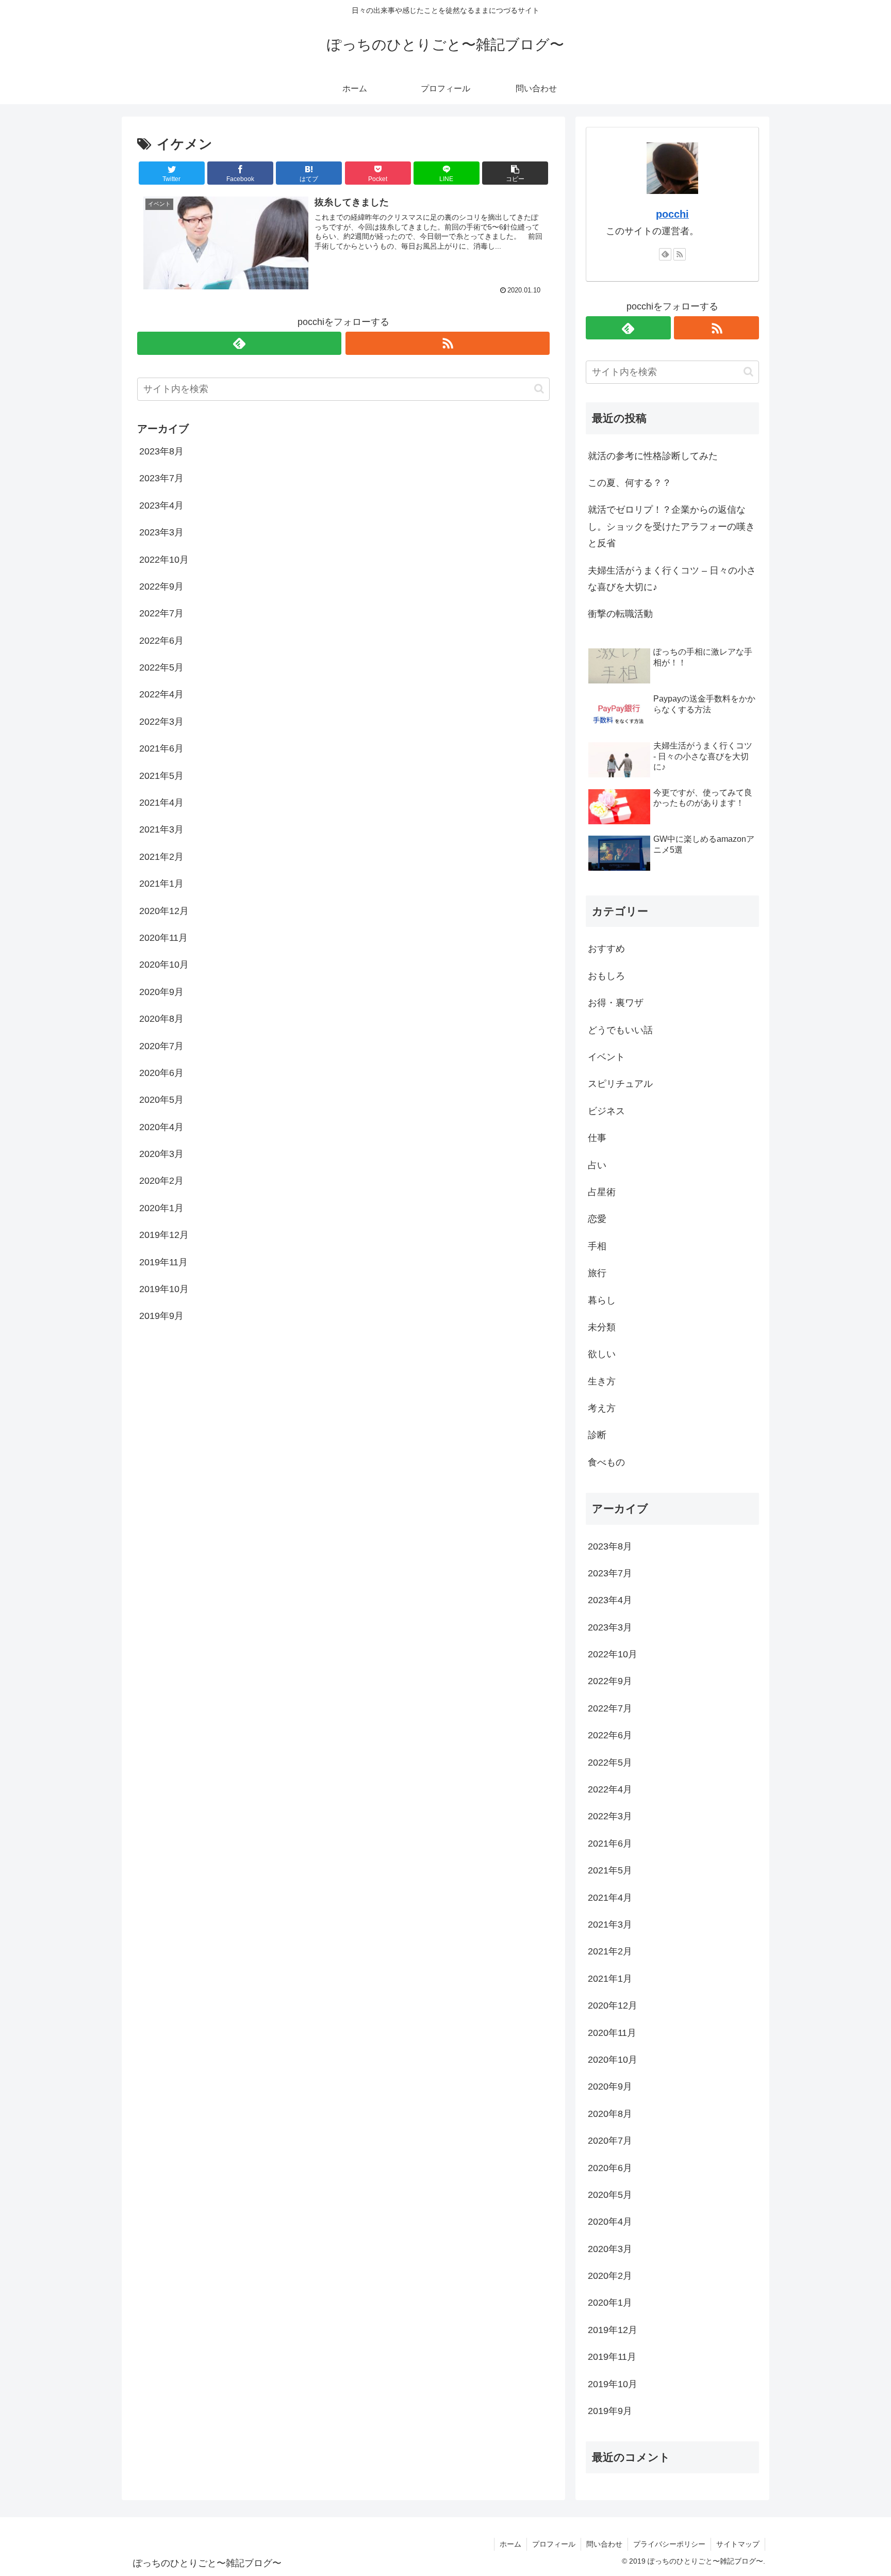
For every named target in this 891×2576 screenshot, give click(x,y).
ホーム (510, 2544)
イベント (606, 1057)
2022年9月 (161, 586)
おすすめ (606, 949)
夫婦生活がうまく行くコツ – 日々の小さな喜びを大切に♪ (672, 579)
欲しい (602, 1354)
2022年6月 (161, 641)
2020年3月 (161, 1154)
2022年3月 (161, 722)
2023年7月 (161, 478)
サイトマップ (738, 2544)
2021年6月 (161, 748)
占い (597, 1165)
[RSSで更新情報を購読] (448, 343)
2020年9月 (161, 992)
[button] (515, 173)
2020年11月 (163, 938)
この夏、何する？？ (630, 483)
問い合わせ (604, 2544)
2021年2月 (161, 857)
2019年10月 (164, 1289)
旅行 (597, 1273)
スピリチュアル (620, 1084)
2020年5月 (161, 1100)
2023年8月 (161, 451)
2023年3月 (161, 532)
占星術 (602, 1192)
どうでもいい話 (620, 1030)
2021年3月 (161, 829)
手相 (597, 1246)
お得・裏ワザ (616, 1003)
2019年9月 (161, 1316)
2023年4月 (161, 506)
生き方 (602, 1381)
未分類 (602, 1327)
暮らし (602, 1300)
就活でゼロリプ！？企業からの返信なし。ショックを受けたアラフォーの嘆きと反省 (671, 526)
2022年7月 (161, 613)
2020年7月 (161, 1046)
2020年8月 (161, 1019)
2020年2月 (161, 1181)
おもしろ (606, 976)
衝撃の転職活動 (620, 614)
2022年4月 (161, 694)
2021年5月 (161, 776)
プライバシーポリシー (669, 2544)
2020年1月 (161, 1208)
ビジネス (606, 1111)
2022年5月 (161, 667)
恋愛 (597, 1219)
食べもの (606, 1462)
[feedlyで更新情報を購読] (239, 343)
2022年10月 (164, 560)
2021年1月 (161, 884)
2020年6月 (161, 1073)
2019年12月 (164, 1235)
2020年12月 (164, 911)
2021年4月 (161, 803)
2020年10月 (164, 965)
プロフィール (554, 2544)
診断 (597, 1435)
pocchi (672, 214)
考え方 (602, 1408)
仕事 (597, 1138)
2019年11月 (163, 1262)
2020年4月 (161, 1127)
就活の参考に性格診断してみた (653, 456)
